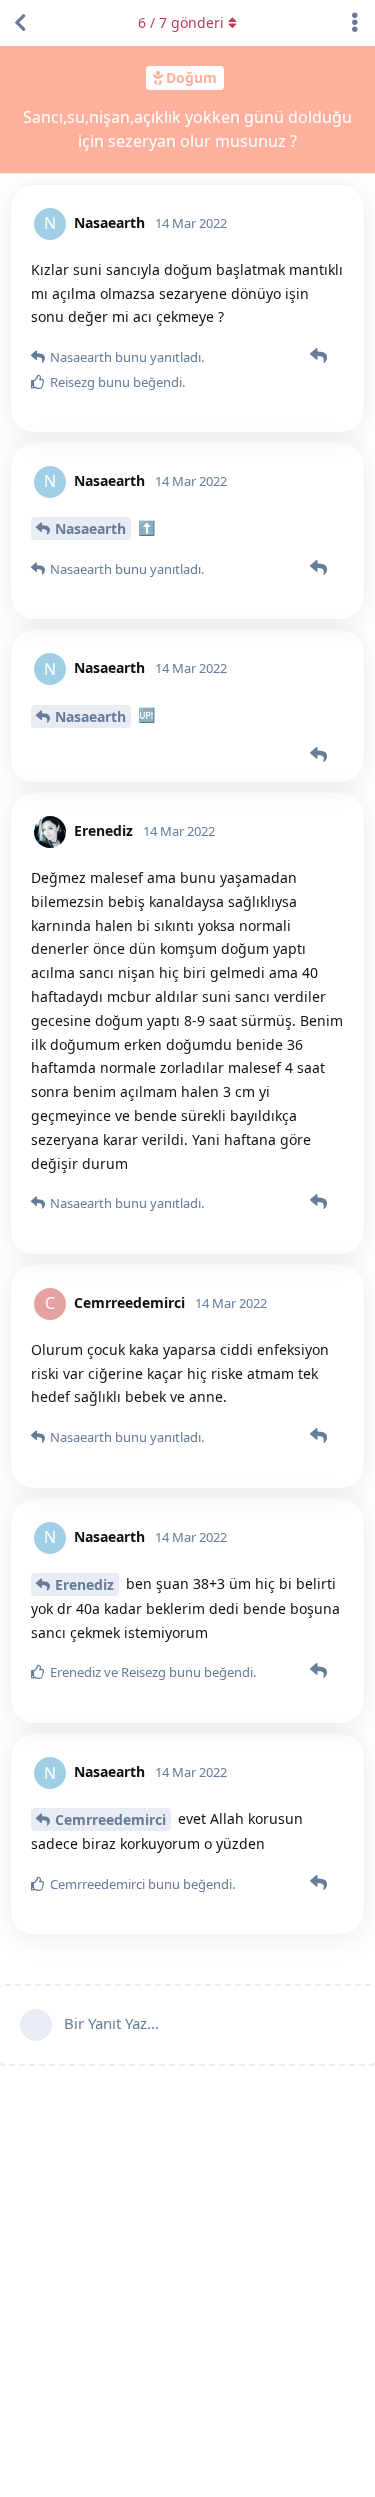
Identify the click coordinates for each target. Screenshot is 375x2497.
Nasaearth (90, 528)
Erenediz (84, 1584)
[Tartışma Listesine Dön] (20, 23)
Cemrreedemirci (110, 1819)
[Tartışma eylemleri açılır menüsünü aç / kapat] (355, 23)
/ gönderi (181, 22)
